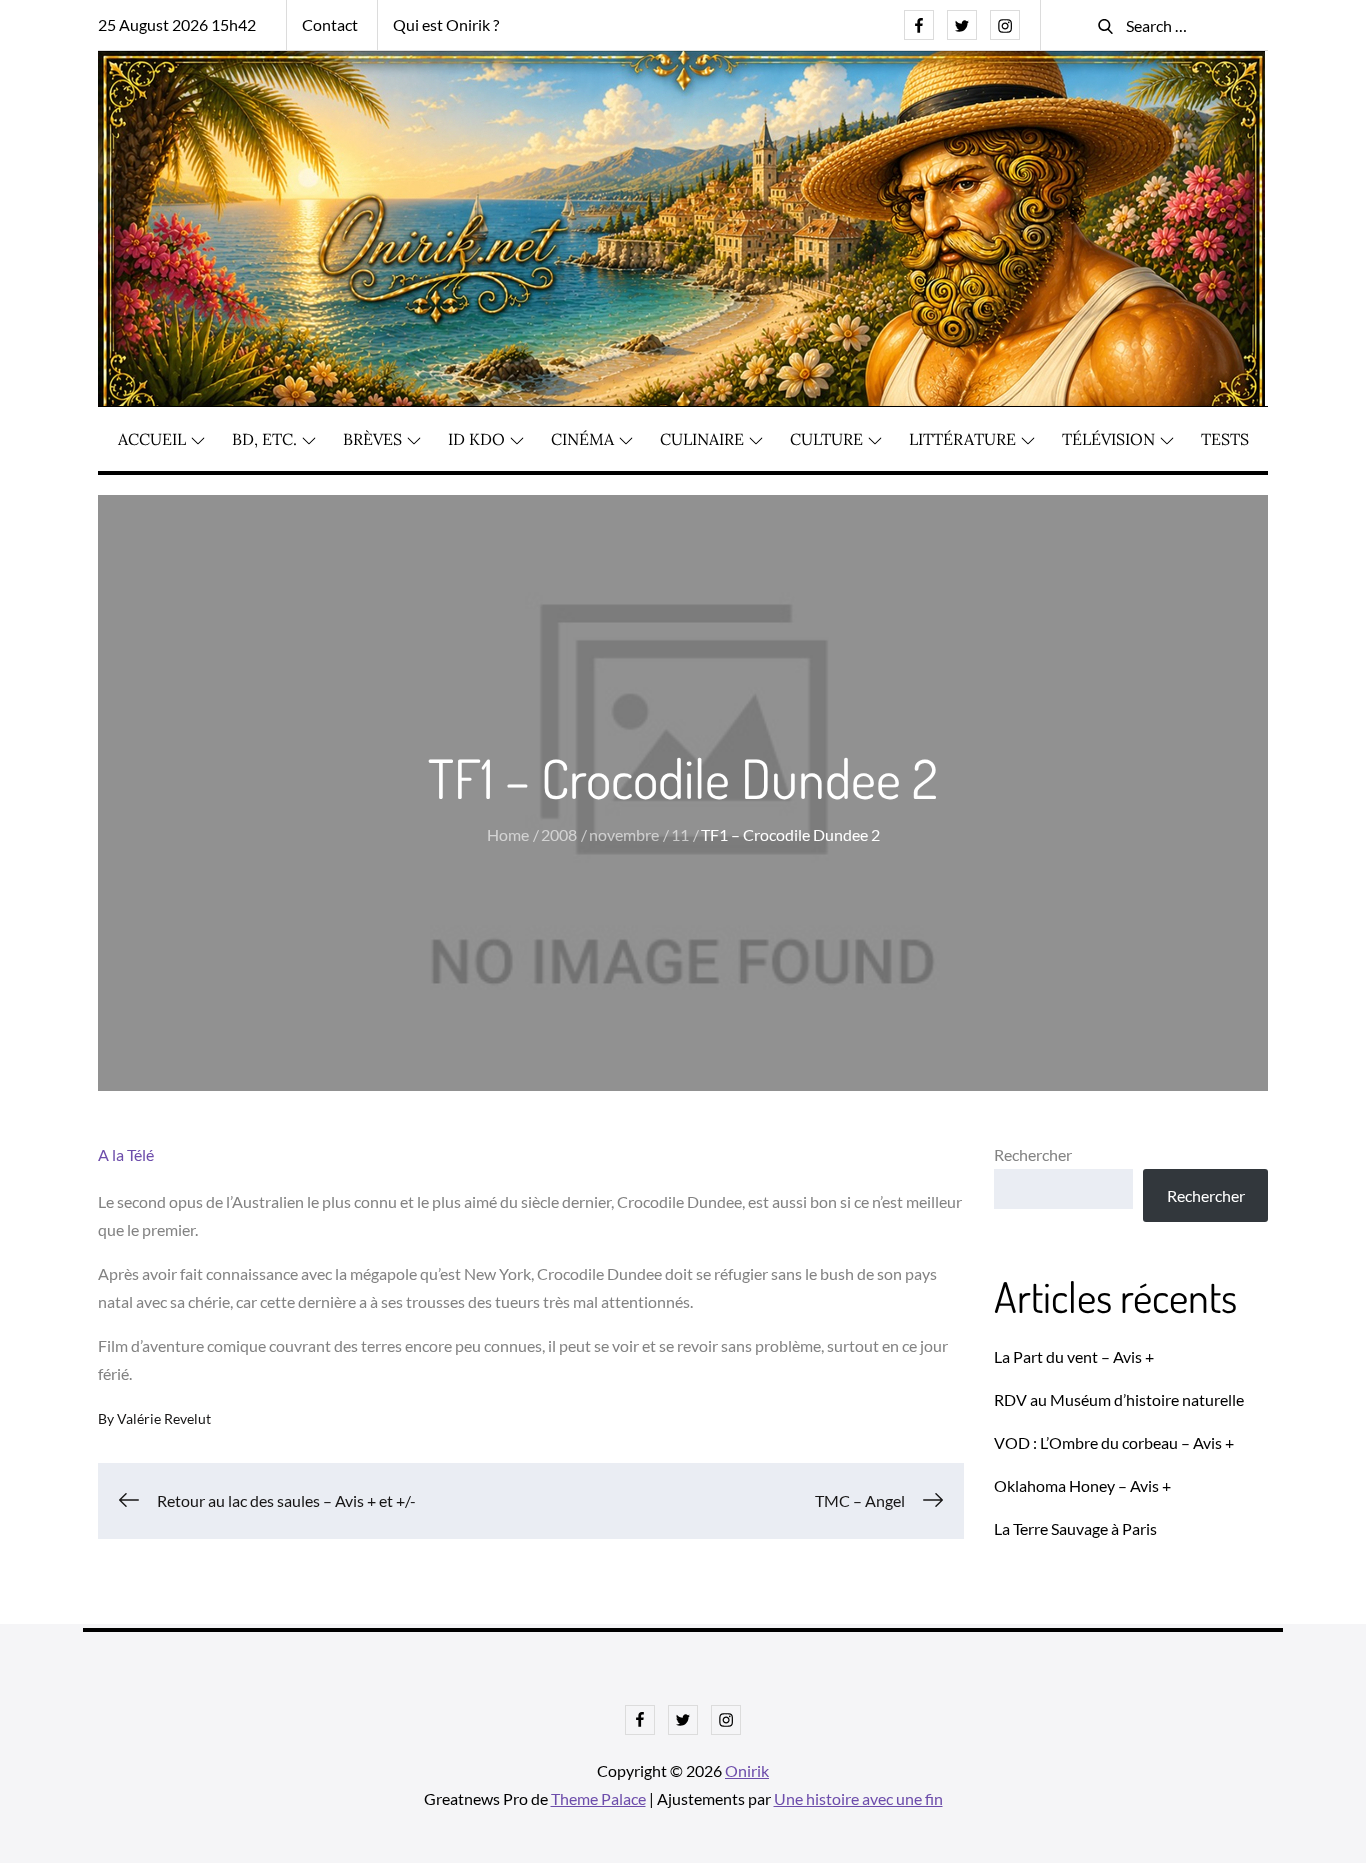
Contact (330, 24)
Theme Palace (598, 1798)
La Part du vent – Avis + (1074, 1356)
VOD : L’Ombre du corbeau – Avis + (1114, 1442)
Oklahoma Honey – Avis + (1082, 1485)
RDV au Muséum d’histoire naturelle (1119, 1399)
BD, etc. (264, 439)
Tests (1225, 439)
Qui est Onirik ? (446, 24)
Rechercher (1033, 1154)
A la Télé (126, 1154)
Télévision (1108, 439)
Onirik (747, 1770)
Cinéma (582, 439)
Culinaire (702, 439)
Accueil (152, 439)
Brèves (372, 439)
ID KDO (476, 439)
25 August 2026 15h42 (177, 24)
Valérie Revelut (164, 1418)
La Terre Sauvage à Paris (1075, 1528)
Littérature (962, 439)
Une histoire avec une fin (858, 1798)
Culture (826, 439)
